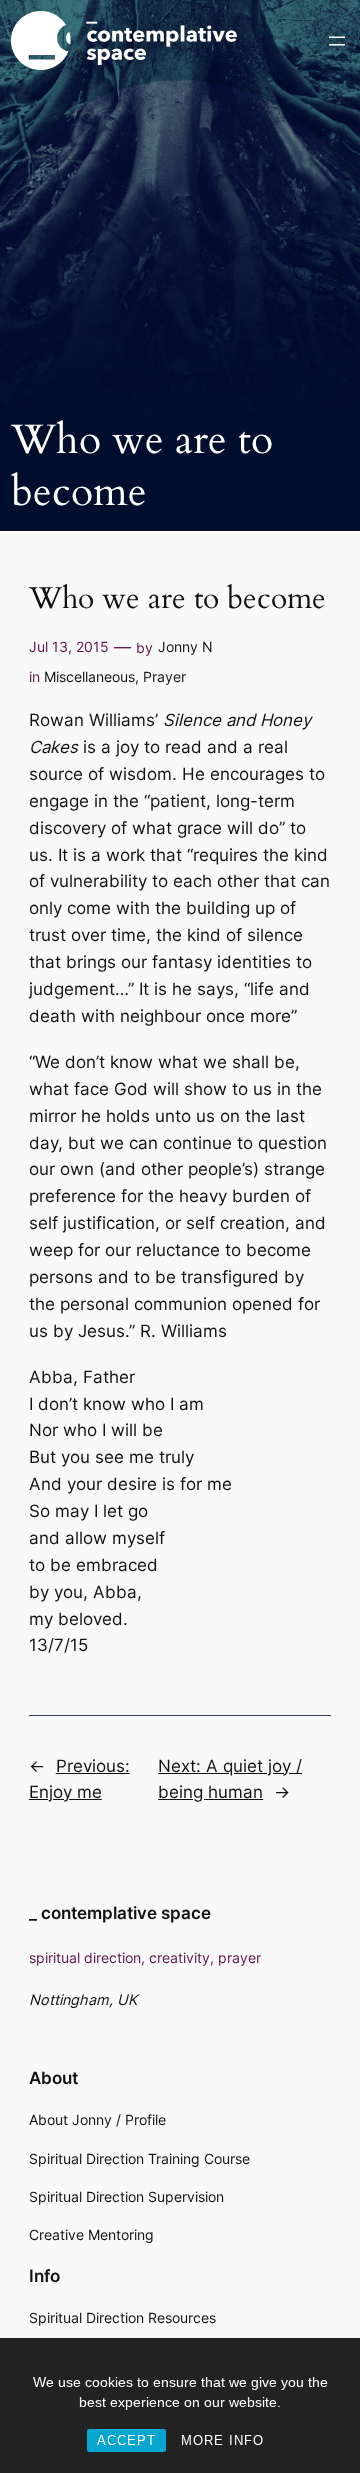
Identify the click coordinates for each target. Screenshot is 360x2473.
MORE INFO (222, 2440)
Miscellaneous (89, 676)
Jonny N (185, 646)
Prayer (164, 676)
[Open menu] (337, 41)
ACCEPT (126, 2440)
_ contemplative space (120, 1913)
